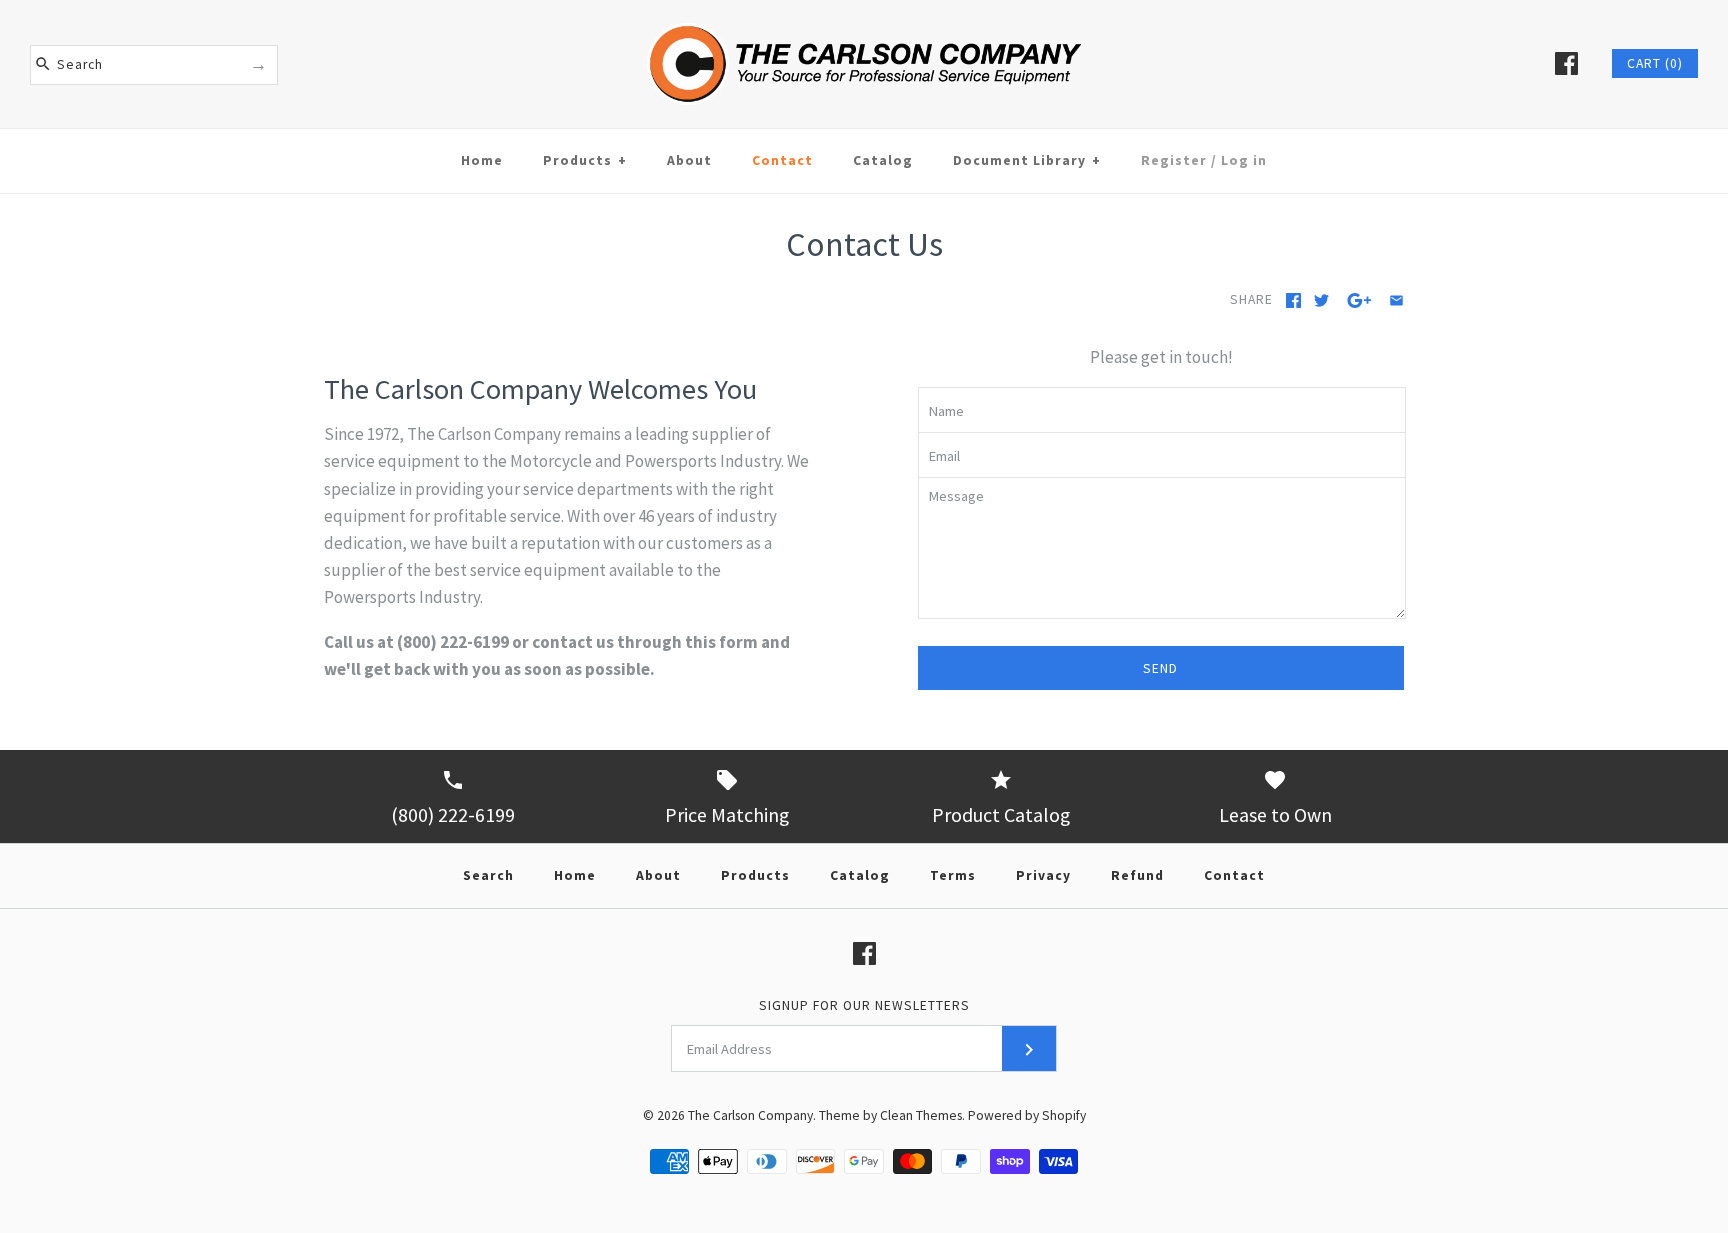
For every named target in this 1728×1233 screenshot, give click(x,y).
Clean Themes (921, 1115)
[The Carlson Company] (864, 13)
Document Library (1027, 160)
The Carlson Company (750, 1115)
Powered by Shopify (1027, 1115)
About (689, 160)
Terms (953, 875)
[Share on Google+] (1359, 300)
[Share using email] (1396, 300)
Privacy (1043, 875)
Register (1174, 160)
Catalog (883, 160)
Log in (1244, 160)
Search (488, 875)
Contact (782, 160)
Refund (1137, 875)
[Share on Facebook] (1293, 300)
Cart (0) (1655, 63)
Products (585, 160)
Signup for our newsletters (864, 1005)
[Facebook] (1566, 63)
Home (482, 160)
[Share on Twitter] (1321, 300)
